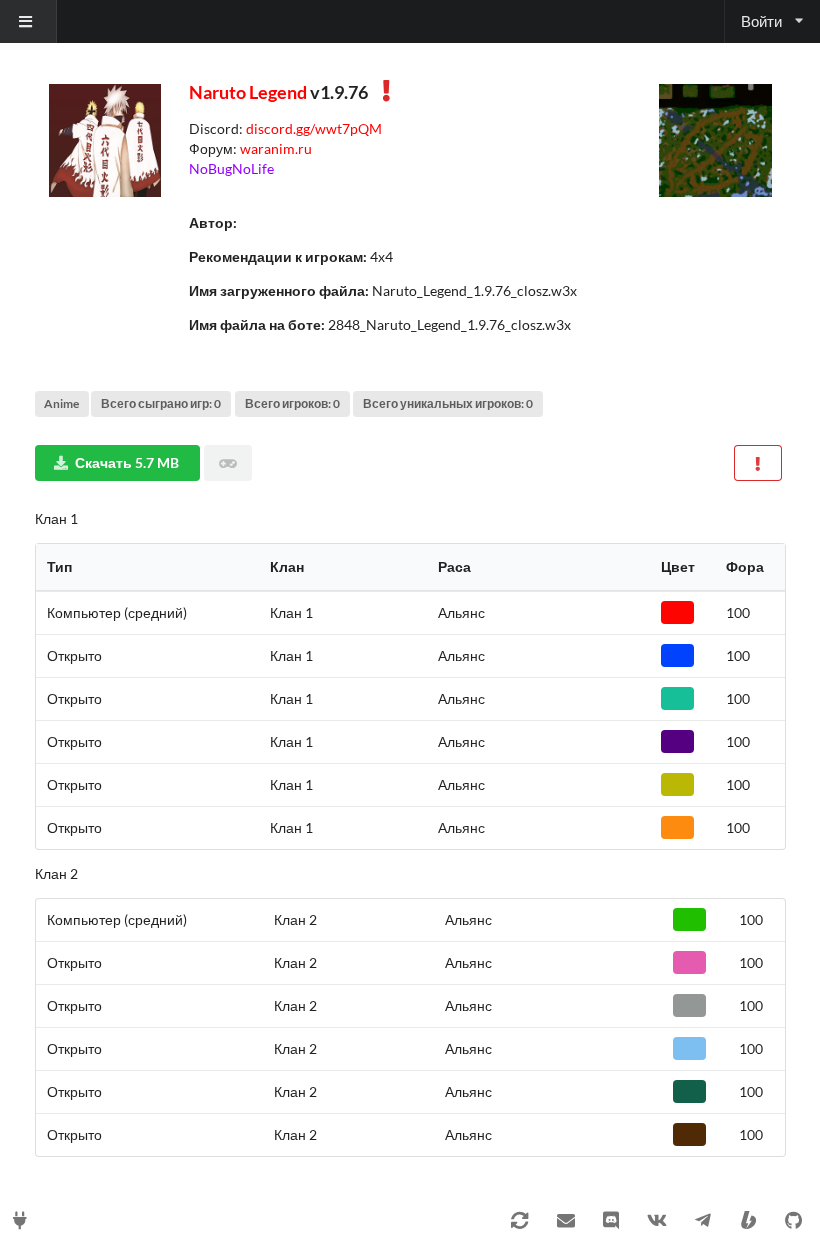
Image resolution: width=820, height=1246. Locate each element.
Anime (61, 403)
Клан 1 (56, 518)
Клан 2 (56, 873)
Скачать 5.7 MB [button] (127, 462)
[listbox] (28, 21)
